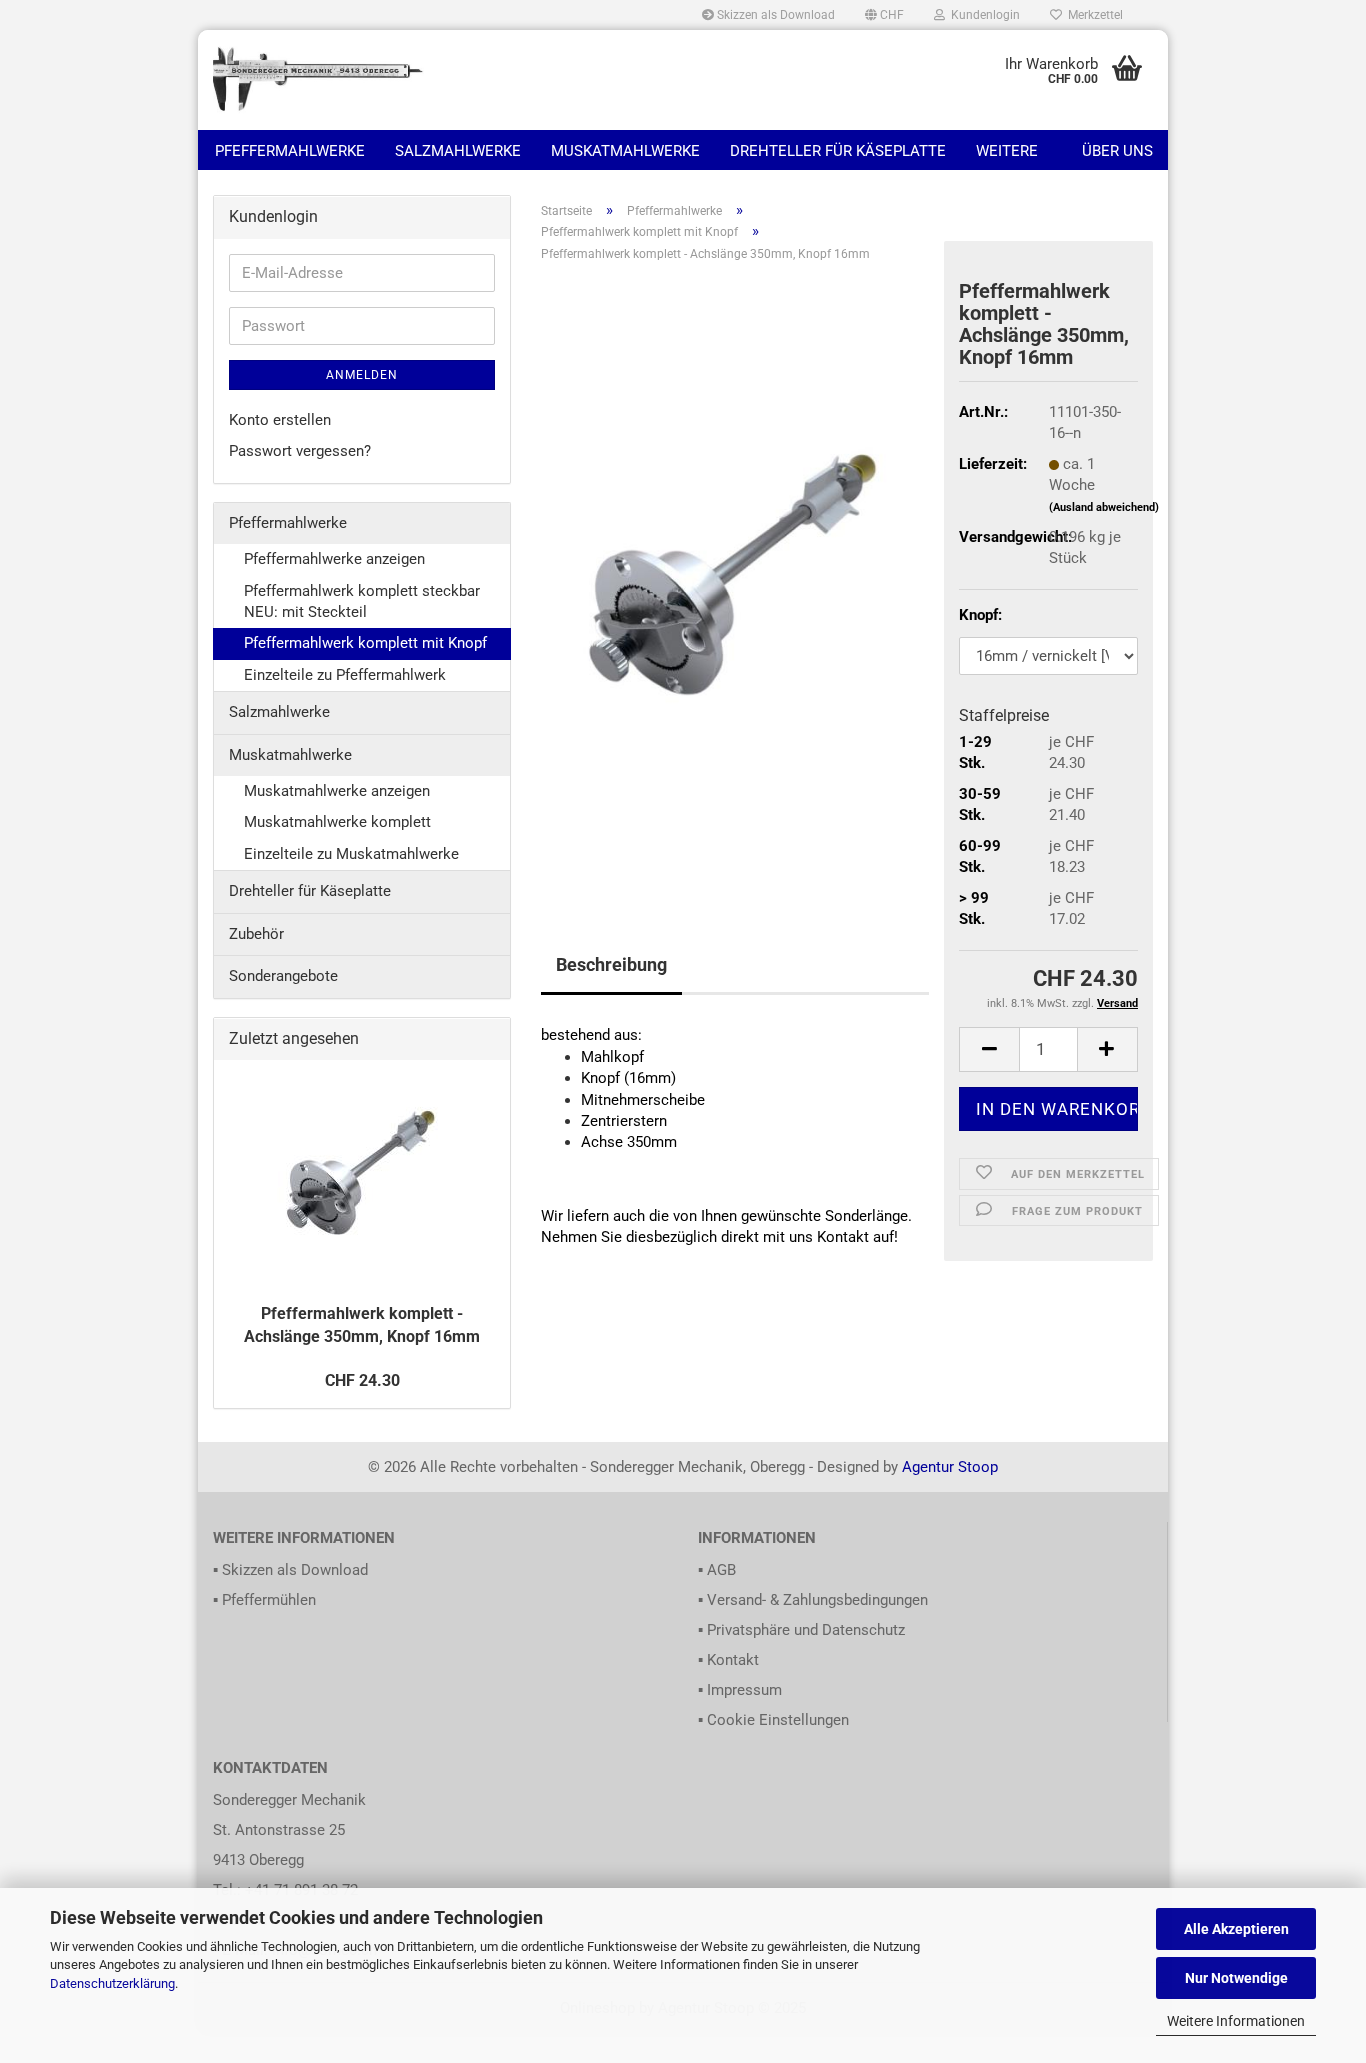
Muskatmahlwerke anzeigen (337, 791)
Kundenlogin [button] (982, 15)
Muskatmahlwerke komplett (337, 822)
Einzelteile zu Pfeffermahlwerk (345, 675)
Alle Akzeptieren (1236, 1929)
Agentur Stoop (950, 1467)
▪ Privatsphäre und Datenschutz (801, 1630)
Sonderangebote (283, 976)
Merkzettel (1092, 15)
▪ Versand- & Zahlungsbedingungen (813, 1600)
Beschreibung (611, 964)
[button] (884, 15)
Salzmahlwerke (458, 151)
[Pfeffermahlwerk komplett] (735, 578)
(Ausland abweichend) (1104, 507)
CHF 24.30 (362, 1380)
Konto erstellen (280, 420)
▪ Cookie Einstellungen (773, 1720)
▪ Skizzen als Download (290, 1570)
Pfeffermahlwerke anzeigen (334, 559)
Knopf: (980, 615)
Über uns (1117, 151)
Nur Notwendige (1236, 1978)
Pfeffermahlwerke (290, 151)
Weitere (1007, 151)
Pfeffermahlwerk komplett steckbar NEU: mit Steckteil (362, 601)
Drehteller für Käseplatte (838, 151)
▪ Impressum (740, 1690)
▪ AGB (717, 1570)
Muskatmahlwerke (625, 151)
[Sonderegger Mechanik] (319, 80)
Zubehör (256, 934)
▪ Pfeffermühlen (264, 1600)
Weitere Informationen (1236, 2021)
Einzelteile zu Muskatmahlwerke (351, 854)
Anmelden (362, 375)
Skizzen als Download (774, 15)
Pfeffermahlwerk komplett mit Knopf (365, 643)
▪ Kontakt (728, 1660)
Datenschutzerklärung (112, 1983)
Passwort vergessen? (300, 451)
